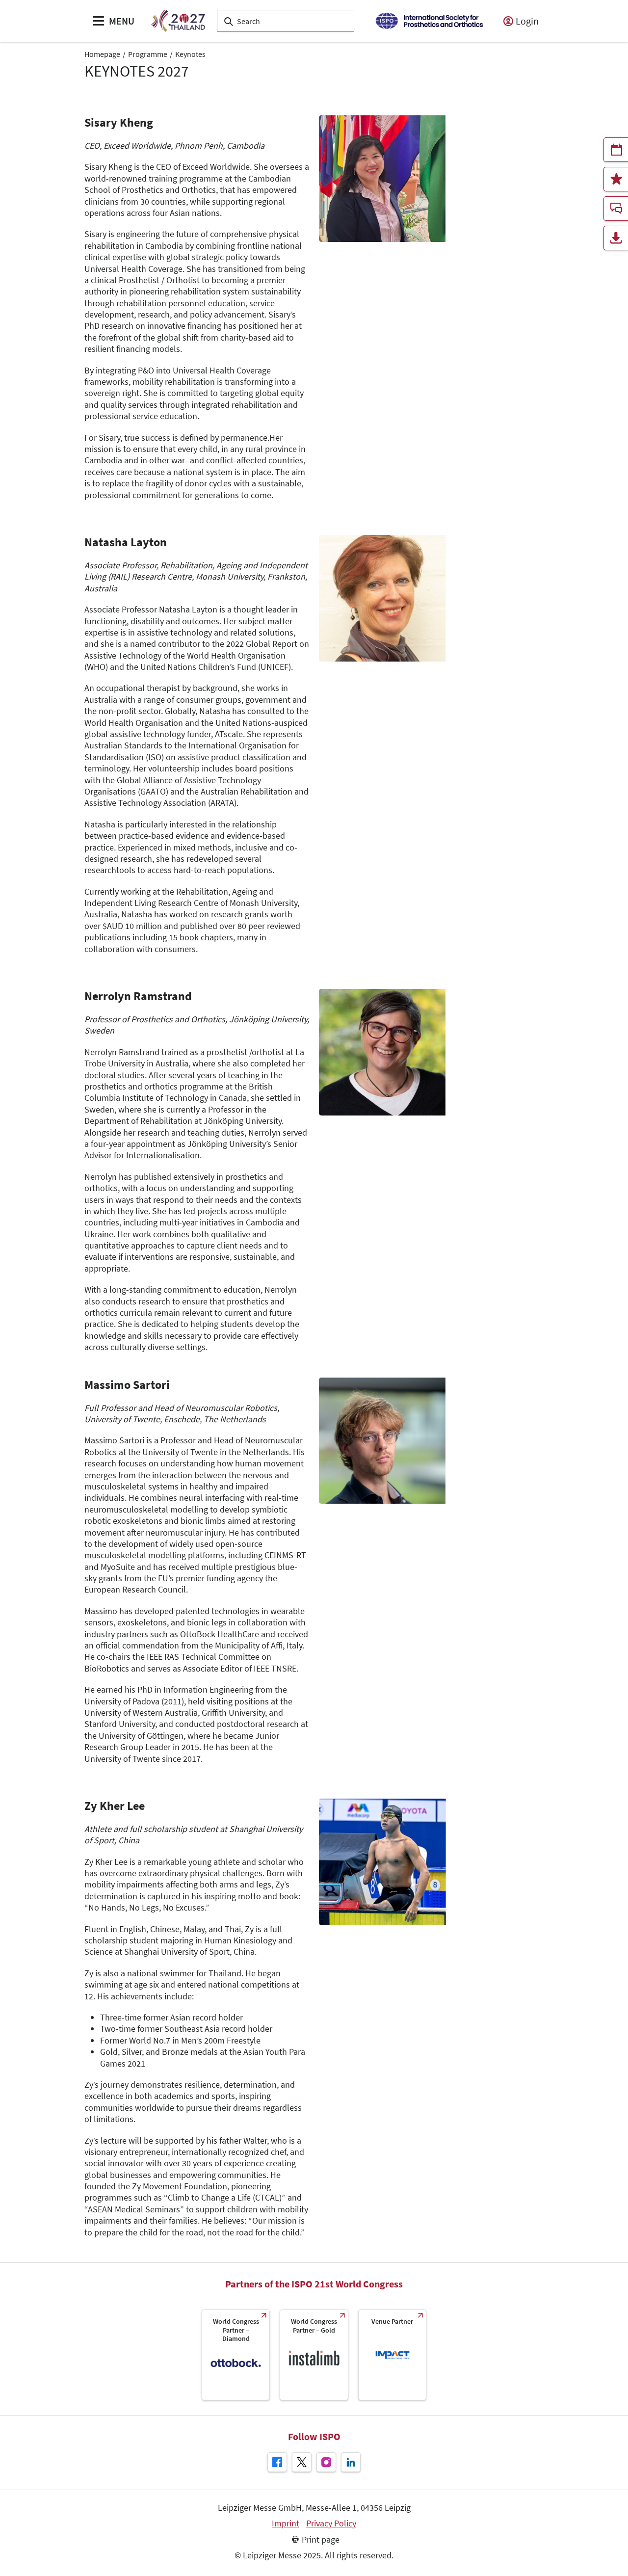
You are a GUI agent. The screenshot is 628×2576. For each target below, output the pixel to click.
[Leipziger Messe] (429, 21)
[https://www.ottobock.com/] (236, 2355)
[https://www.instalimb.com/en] (314, 2355)
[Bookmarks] (616, 179)
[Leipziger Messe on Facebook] (277, 2462)
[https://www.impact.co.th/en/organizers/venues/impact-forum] (392, 2355)
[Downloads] (616, 238)
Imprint (286, 2523)
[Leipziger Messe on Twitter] (302, 2462)
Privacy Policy (331, 2523)
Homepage (102, 54)
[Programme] (616, 150)
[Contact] (616, 209)
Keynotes (190, 54)
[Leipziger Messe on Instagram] (326, 2462)
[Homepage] (178, 21)
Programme (148, 54)
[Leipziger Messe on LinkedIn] (351, 2462)
